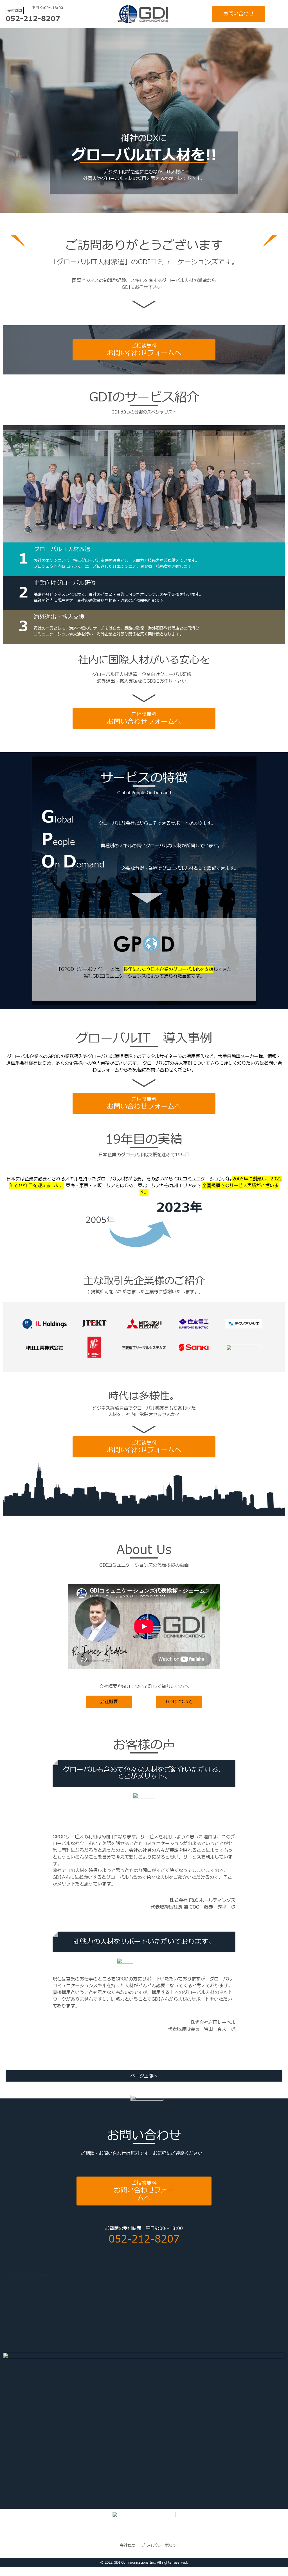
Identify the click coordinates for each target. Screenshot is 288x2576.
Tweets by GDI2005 (30, 2276)
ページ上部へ (144, 2076)
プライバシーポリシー (161, 2546)
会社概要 (128, 2546)
